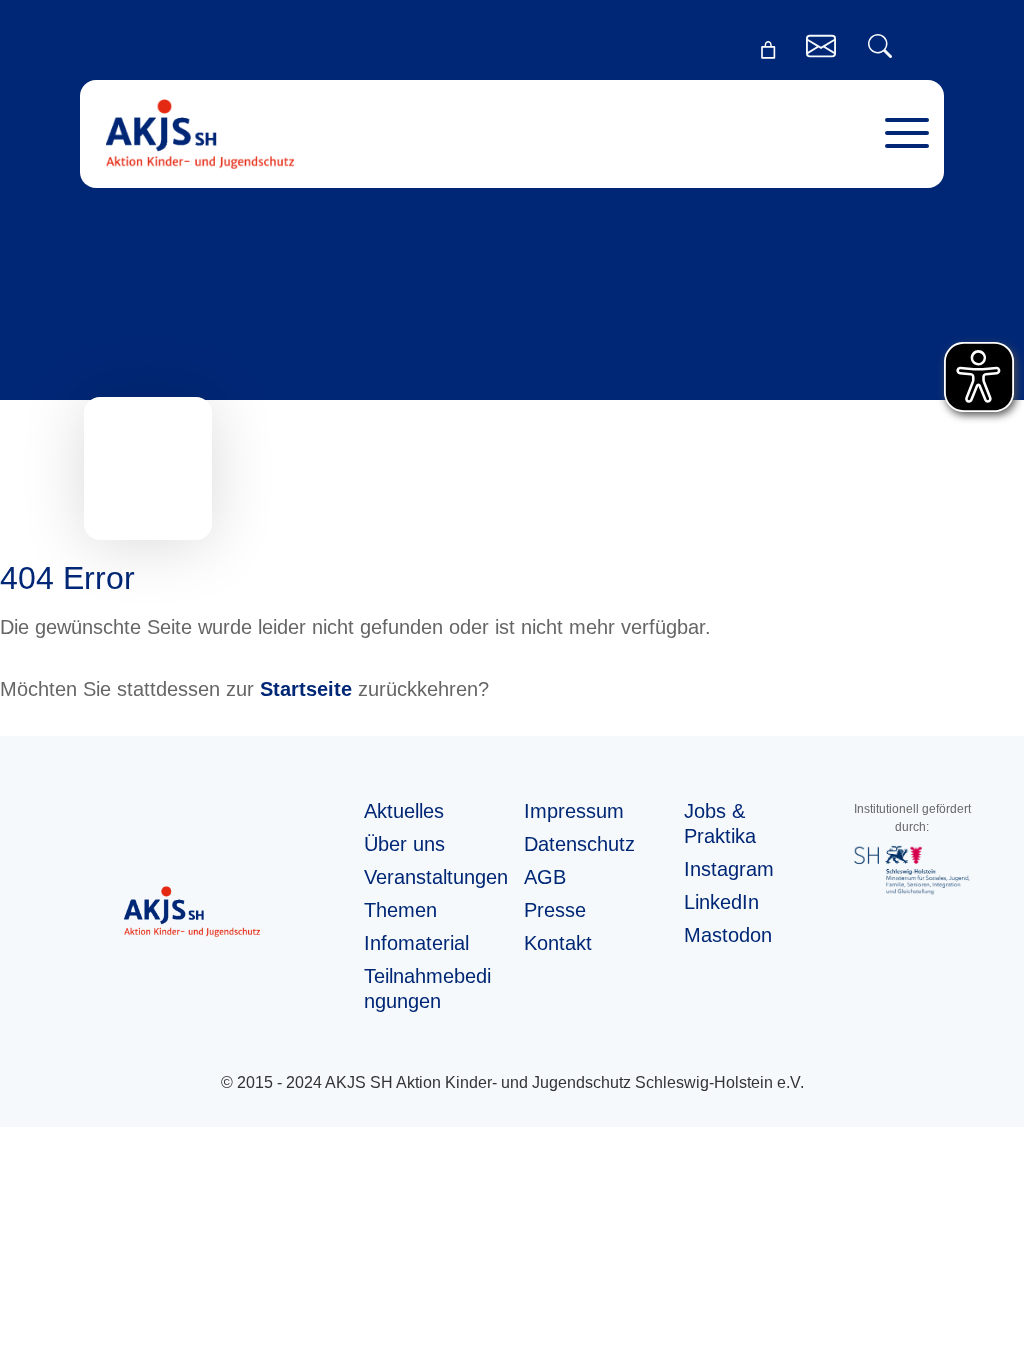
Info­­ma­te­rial (416, 943)
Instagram (729, 869)
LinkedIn (721, 902)
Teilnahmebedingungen (427, 988)
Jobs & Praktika (720, 823)
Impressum (574, 811)
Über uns (404, 844)
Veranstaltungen (436, 877)
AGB (545, 877)
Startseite (306, 689)
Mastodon (728, 935)
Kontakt (558, 943)
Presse (555, 910)
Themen (400, 910)
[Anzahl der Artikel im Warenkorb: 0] (768, 50)
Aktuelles (404, 811)
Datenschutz (579, 844)
